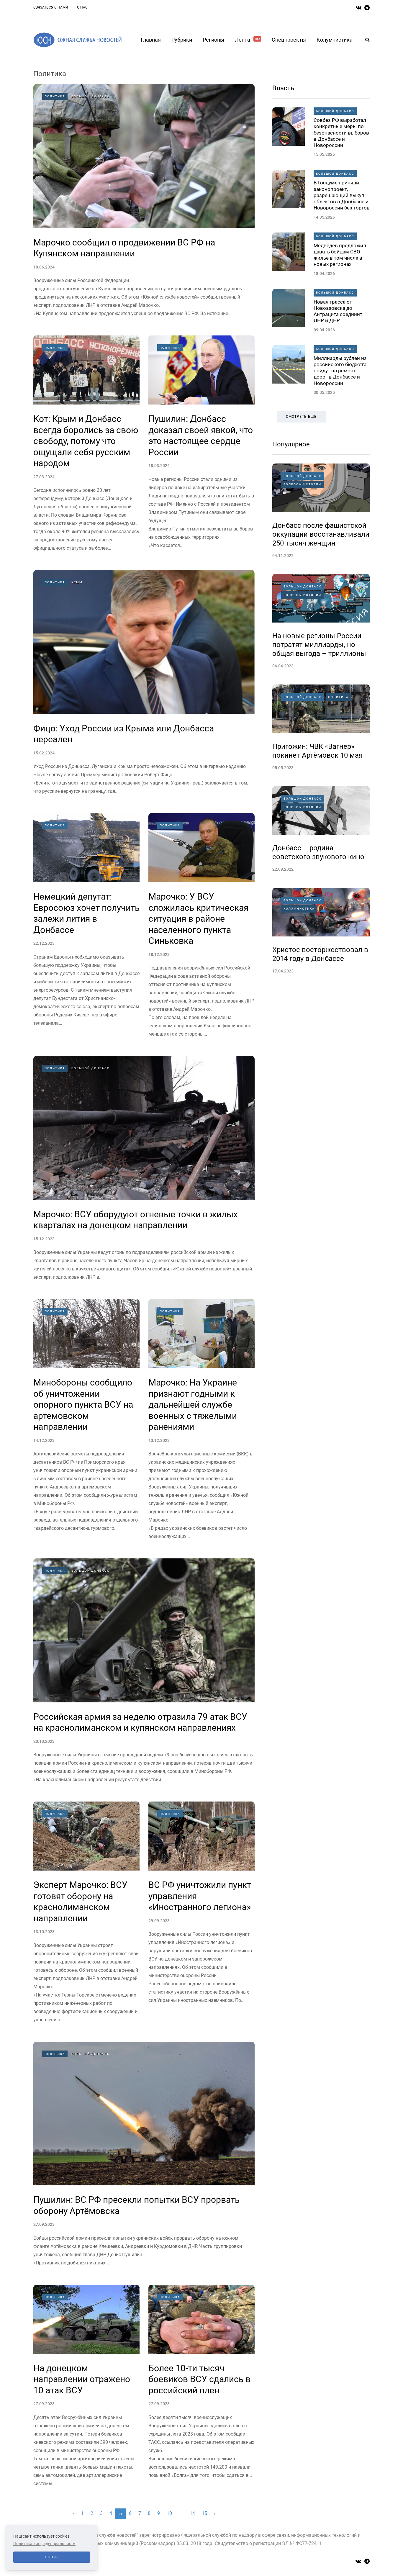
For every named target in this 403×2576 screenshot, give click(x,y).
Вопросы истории (302, 484)
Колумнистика (335, 40)
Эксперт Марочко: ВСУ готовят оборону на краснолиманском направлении (80, 1902)
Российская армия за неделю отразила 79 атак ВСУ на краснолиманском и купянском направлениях (140, 1722)
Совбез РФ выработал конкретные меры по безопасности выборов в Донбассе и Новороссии (341, 133)
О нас (82, 7)
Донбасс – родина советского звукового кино (318, 852)
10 (169, 2513)
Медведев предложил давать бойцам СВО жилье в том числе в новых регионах (340, 255)
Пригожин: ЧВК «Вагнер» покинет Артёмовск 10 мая (317, 751)
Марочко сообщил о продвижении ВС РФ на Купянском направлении (124, 248)
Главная (151, 40)
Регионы (213, 40)
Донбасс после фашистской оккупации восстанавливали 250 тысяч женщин (321, 534)
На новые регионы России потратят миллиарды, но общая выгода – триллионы (319, 645)
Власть (283, 88)
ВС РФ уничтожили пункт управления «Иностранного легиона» (200, 1896)
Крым (77, 582)
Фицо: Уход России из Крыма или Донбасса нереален (124, 734)
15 (204, 2513)
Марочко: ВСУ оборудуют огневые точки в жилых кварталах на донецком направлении (136, 1220)
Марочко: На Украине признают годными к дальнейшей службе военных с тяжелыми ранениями (193, 1405)
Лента (247, 40)
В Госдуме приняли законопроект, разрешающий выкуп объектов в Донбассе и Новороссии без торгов (342, 195)
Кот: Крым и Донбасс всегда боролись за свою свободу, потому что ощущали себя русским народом (86, 441)
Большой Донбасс (91, 96)
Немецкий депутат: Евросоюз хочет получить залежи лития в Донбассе (86, 913)
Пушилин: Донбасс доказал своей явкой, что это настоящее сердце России (201, 435)
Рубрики (182, 40)
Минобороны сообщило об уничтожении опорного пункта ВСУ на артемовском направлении (83, 1405)
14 (192, 2513)
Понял (52, 2557)
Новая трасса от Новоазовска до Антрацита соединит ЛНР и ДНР (338, 311)
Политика (55, 96)
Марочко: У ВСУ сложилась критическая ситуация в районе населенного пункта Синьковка (198, 919)
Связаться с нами (51, 7)
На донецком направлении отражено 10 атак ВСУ (82, 2379)
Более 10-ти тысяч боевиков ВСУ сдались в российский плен (199, 2379)
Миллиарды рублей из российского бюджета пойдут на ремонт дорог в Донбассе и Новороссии (340, 371)
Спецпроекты (289, 40)
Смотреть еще (301, 417)
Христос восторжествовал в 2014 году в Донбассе (320, 954)
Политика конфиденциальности (44, 2544)
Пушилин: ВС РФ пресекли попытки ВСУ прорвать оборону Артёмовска (136, 2205)
